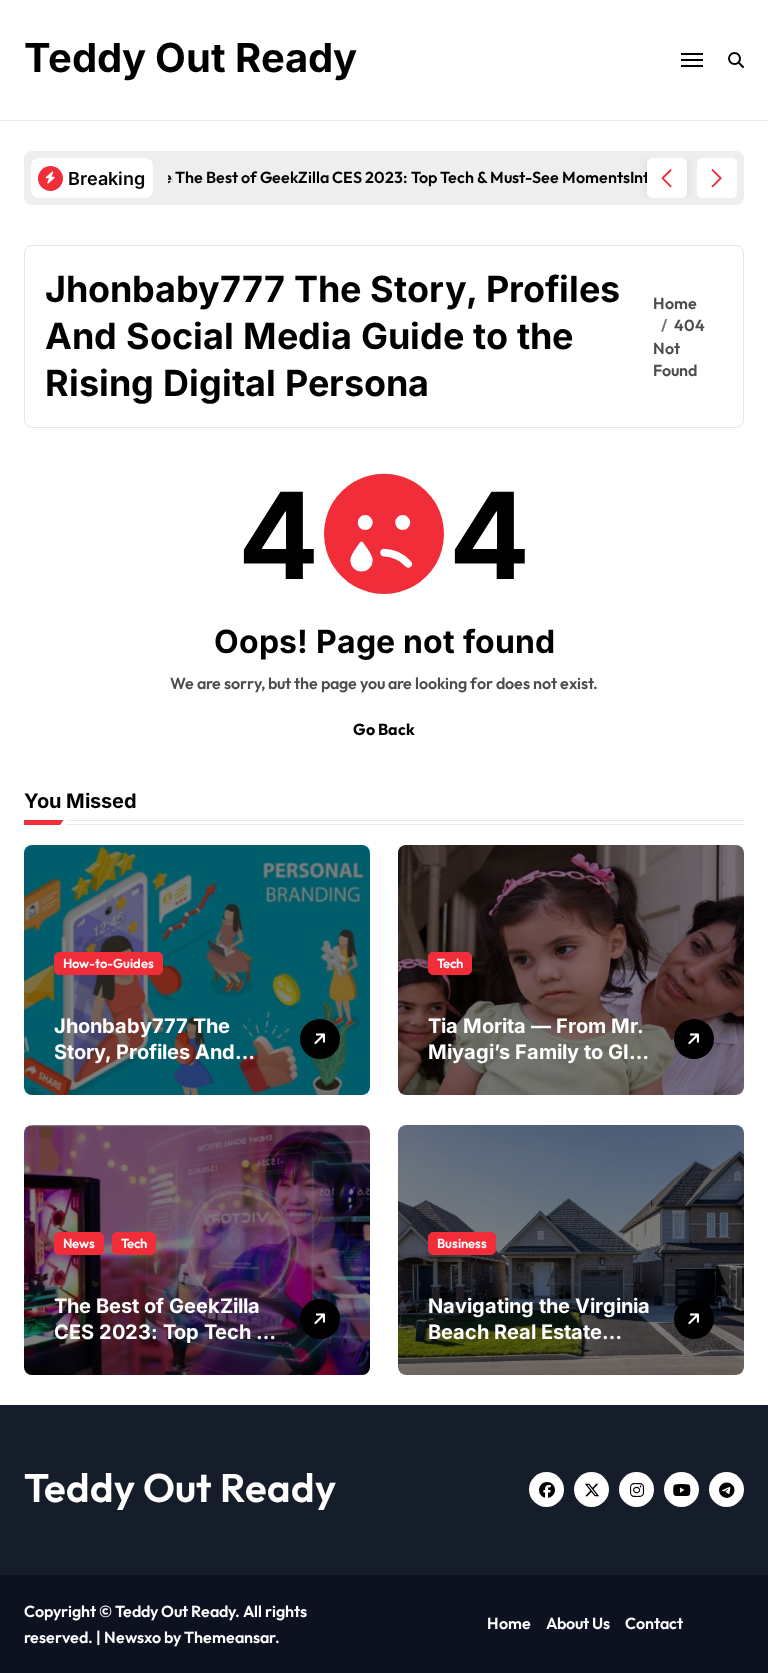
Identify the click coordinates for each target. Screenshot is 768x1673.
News (79, 1243)
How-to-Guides (108, 963)
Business (462, 1243)
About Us (578, 1623)
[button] (717, 178)
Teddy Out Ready (190, 57)
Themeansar (229, 1637)
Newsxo (132, 1637)
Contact (654, 1623)
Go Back (384, 729)
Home (509, 1623)
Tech (450, 963)
